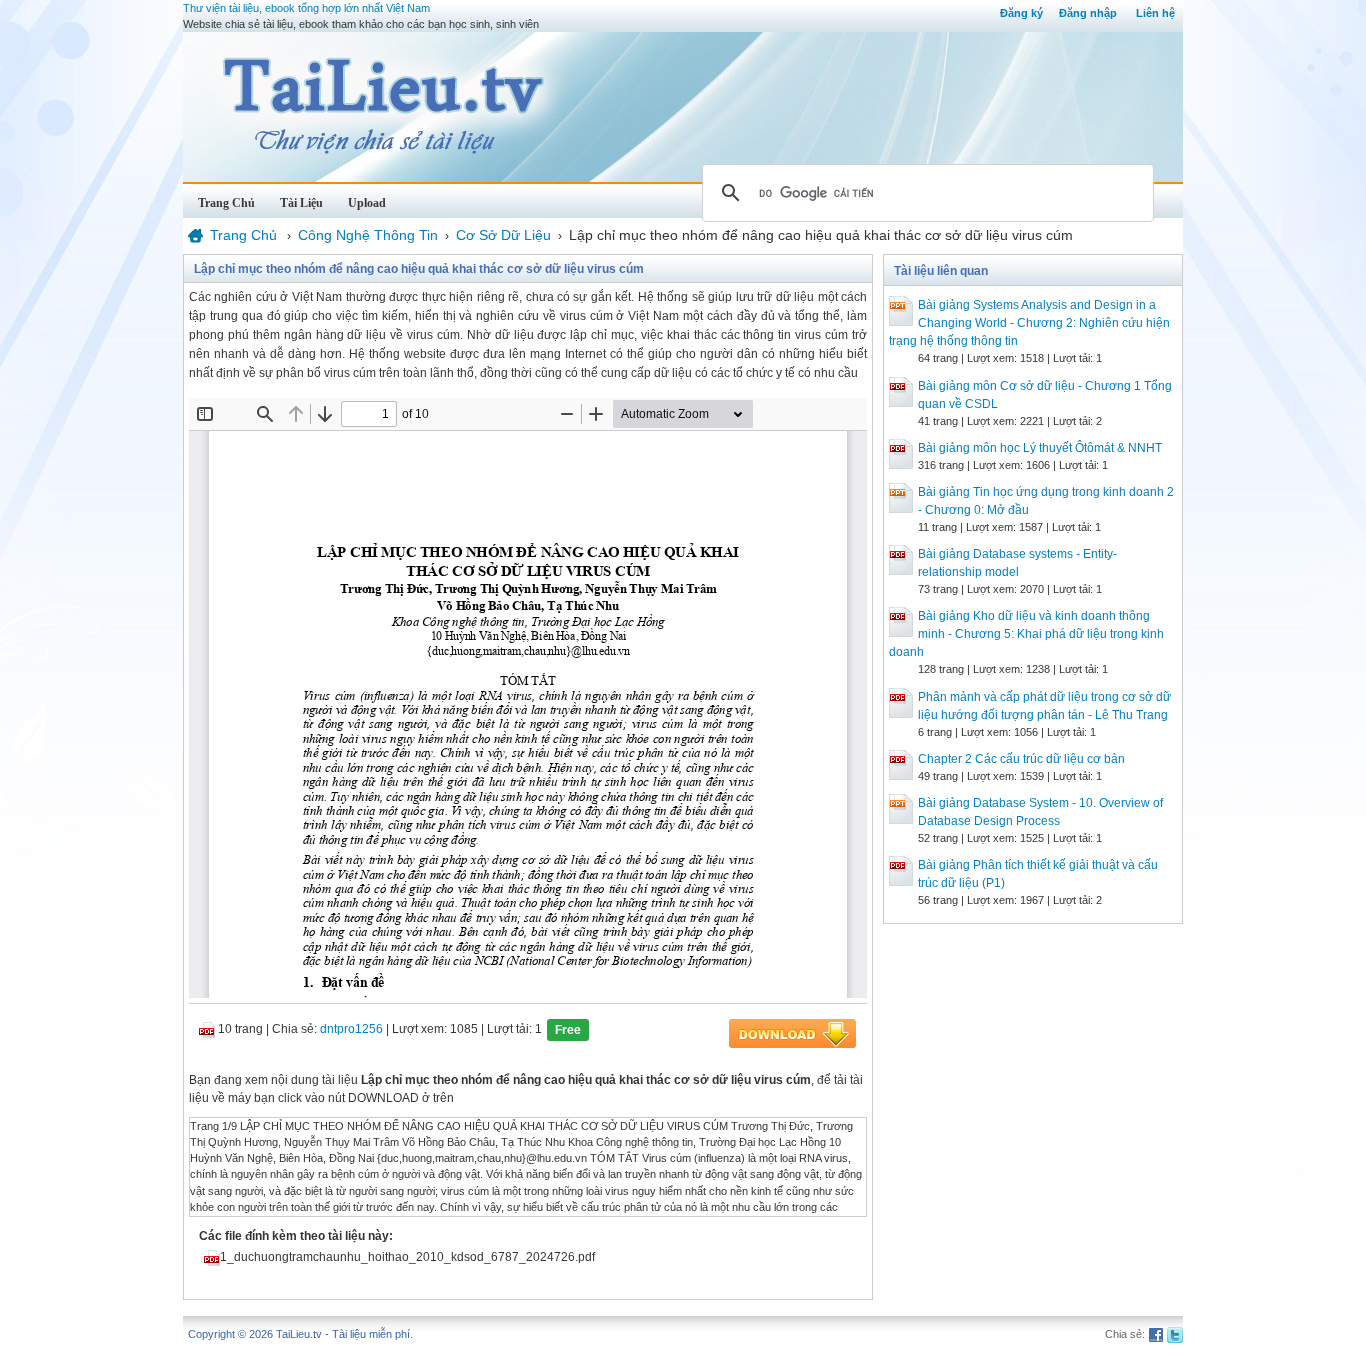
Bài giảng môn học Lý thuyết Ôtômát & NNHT (1040, 448)
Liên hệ (1155, 13)
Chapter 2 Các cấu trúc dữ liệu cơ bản (1021, 759)
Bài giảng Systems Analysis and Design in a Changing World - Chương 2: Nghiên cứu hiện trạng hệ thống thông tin (1029, 323)
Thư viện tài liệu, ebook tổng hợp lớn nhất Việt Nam (306, 8)
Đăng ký (1021, 13)
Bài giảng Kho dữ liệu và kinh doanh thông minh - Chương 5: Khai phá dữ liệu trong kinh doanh (1026, 634)
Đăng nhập (1088, 13)
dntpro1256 (351, 1029)
